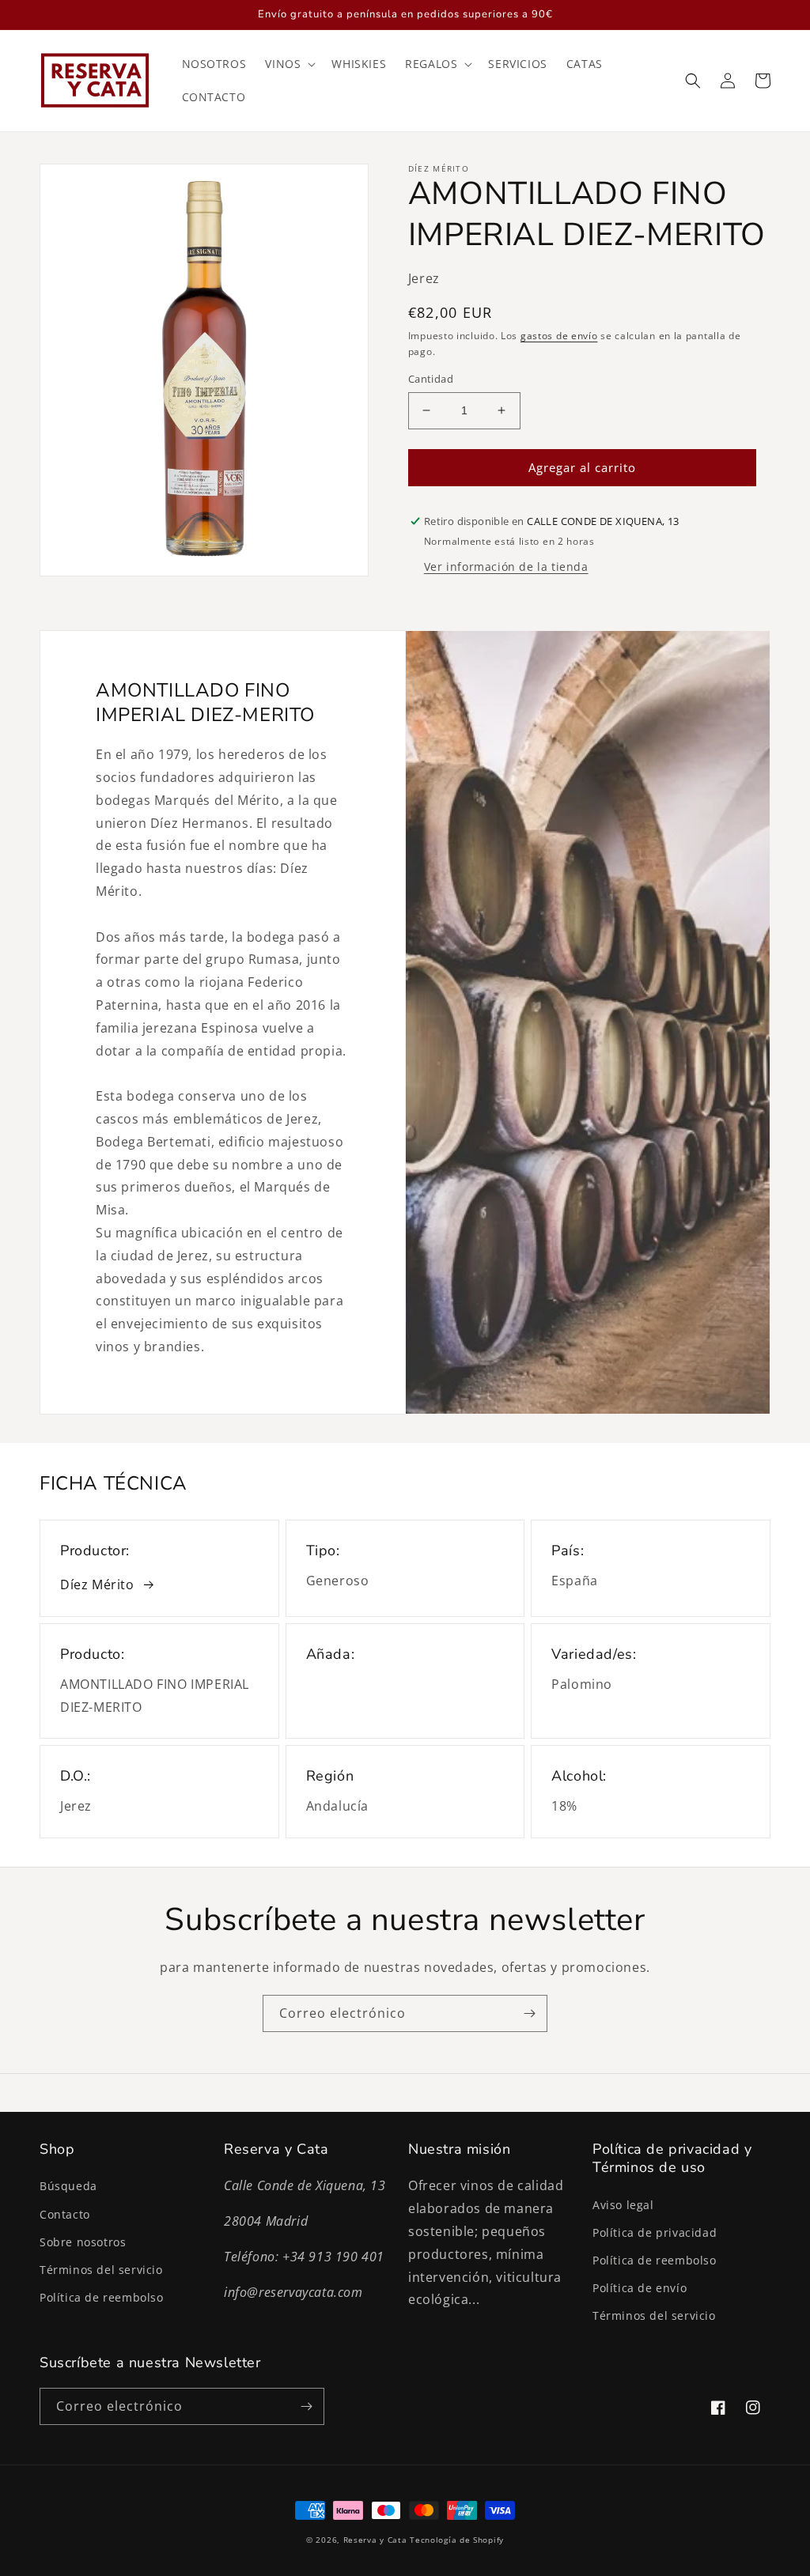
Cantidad (431, 379)
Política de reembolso (102, 2297)
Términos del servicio (101, 2270)
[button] (289, 64)
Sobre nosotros (83, 2242)
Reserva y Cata (375, 2540)
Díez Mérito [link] (97, 1585)
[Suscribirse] (529, 2013)
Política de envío (640, 2288)
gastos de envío (559, 336)
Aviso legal (623, 2205)
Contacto (65, 2214)
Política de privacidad (655, 2232)
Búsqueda (68, 2186)
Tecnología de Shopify (457, 2540)
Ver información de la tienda (506, 567)
